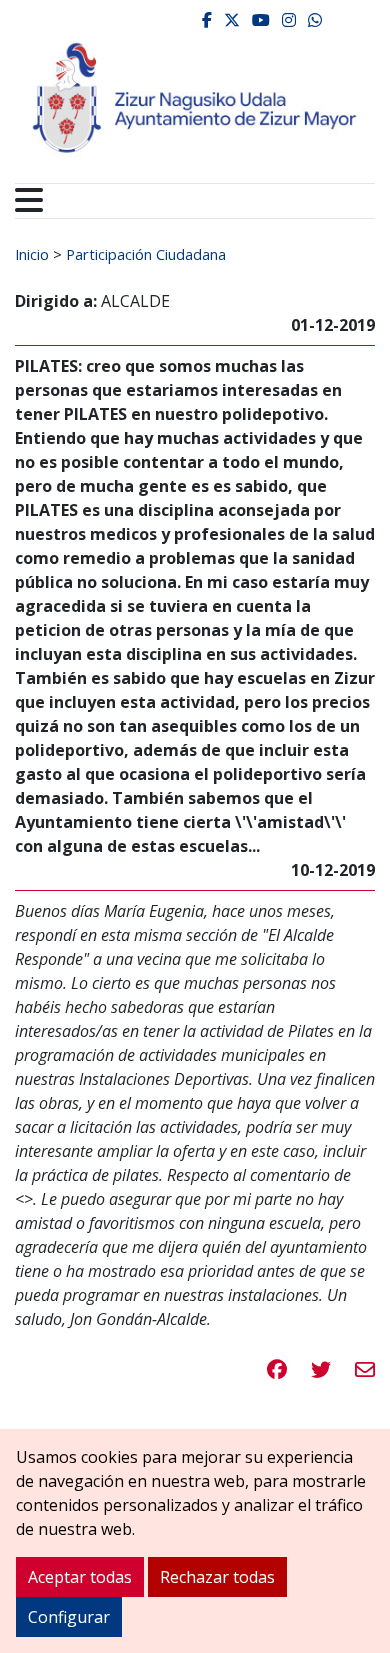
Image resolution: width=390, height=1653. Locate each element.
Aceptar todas (80, 1577)
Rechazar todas (217, 1577)
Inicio (32, 254)
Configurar (69, 1617)
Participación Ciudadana (146, 254)
